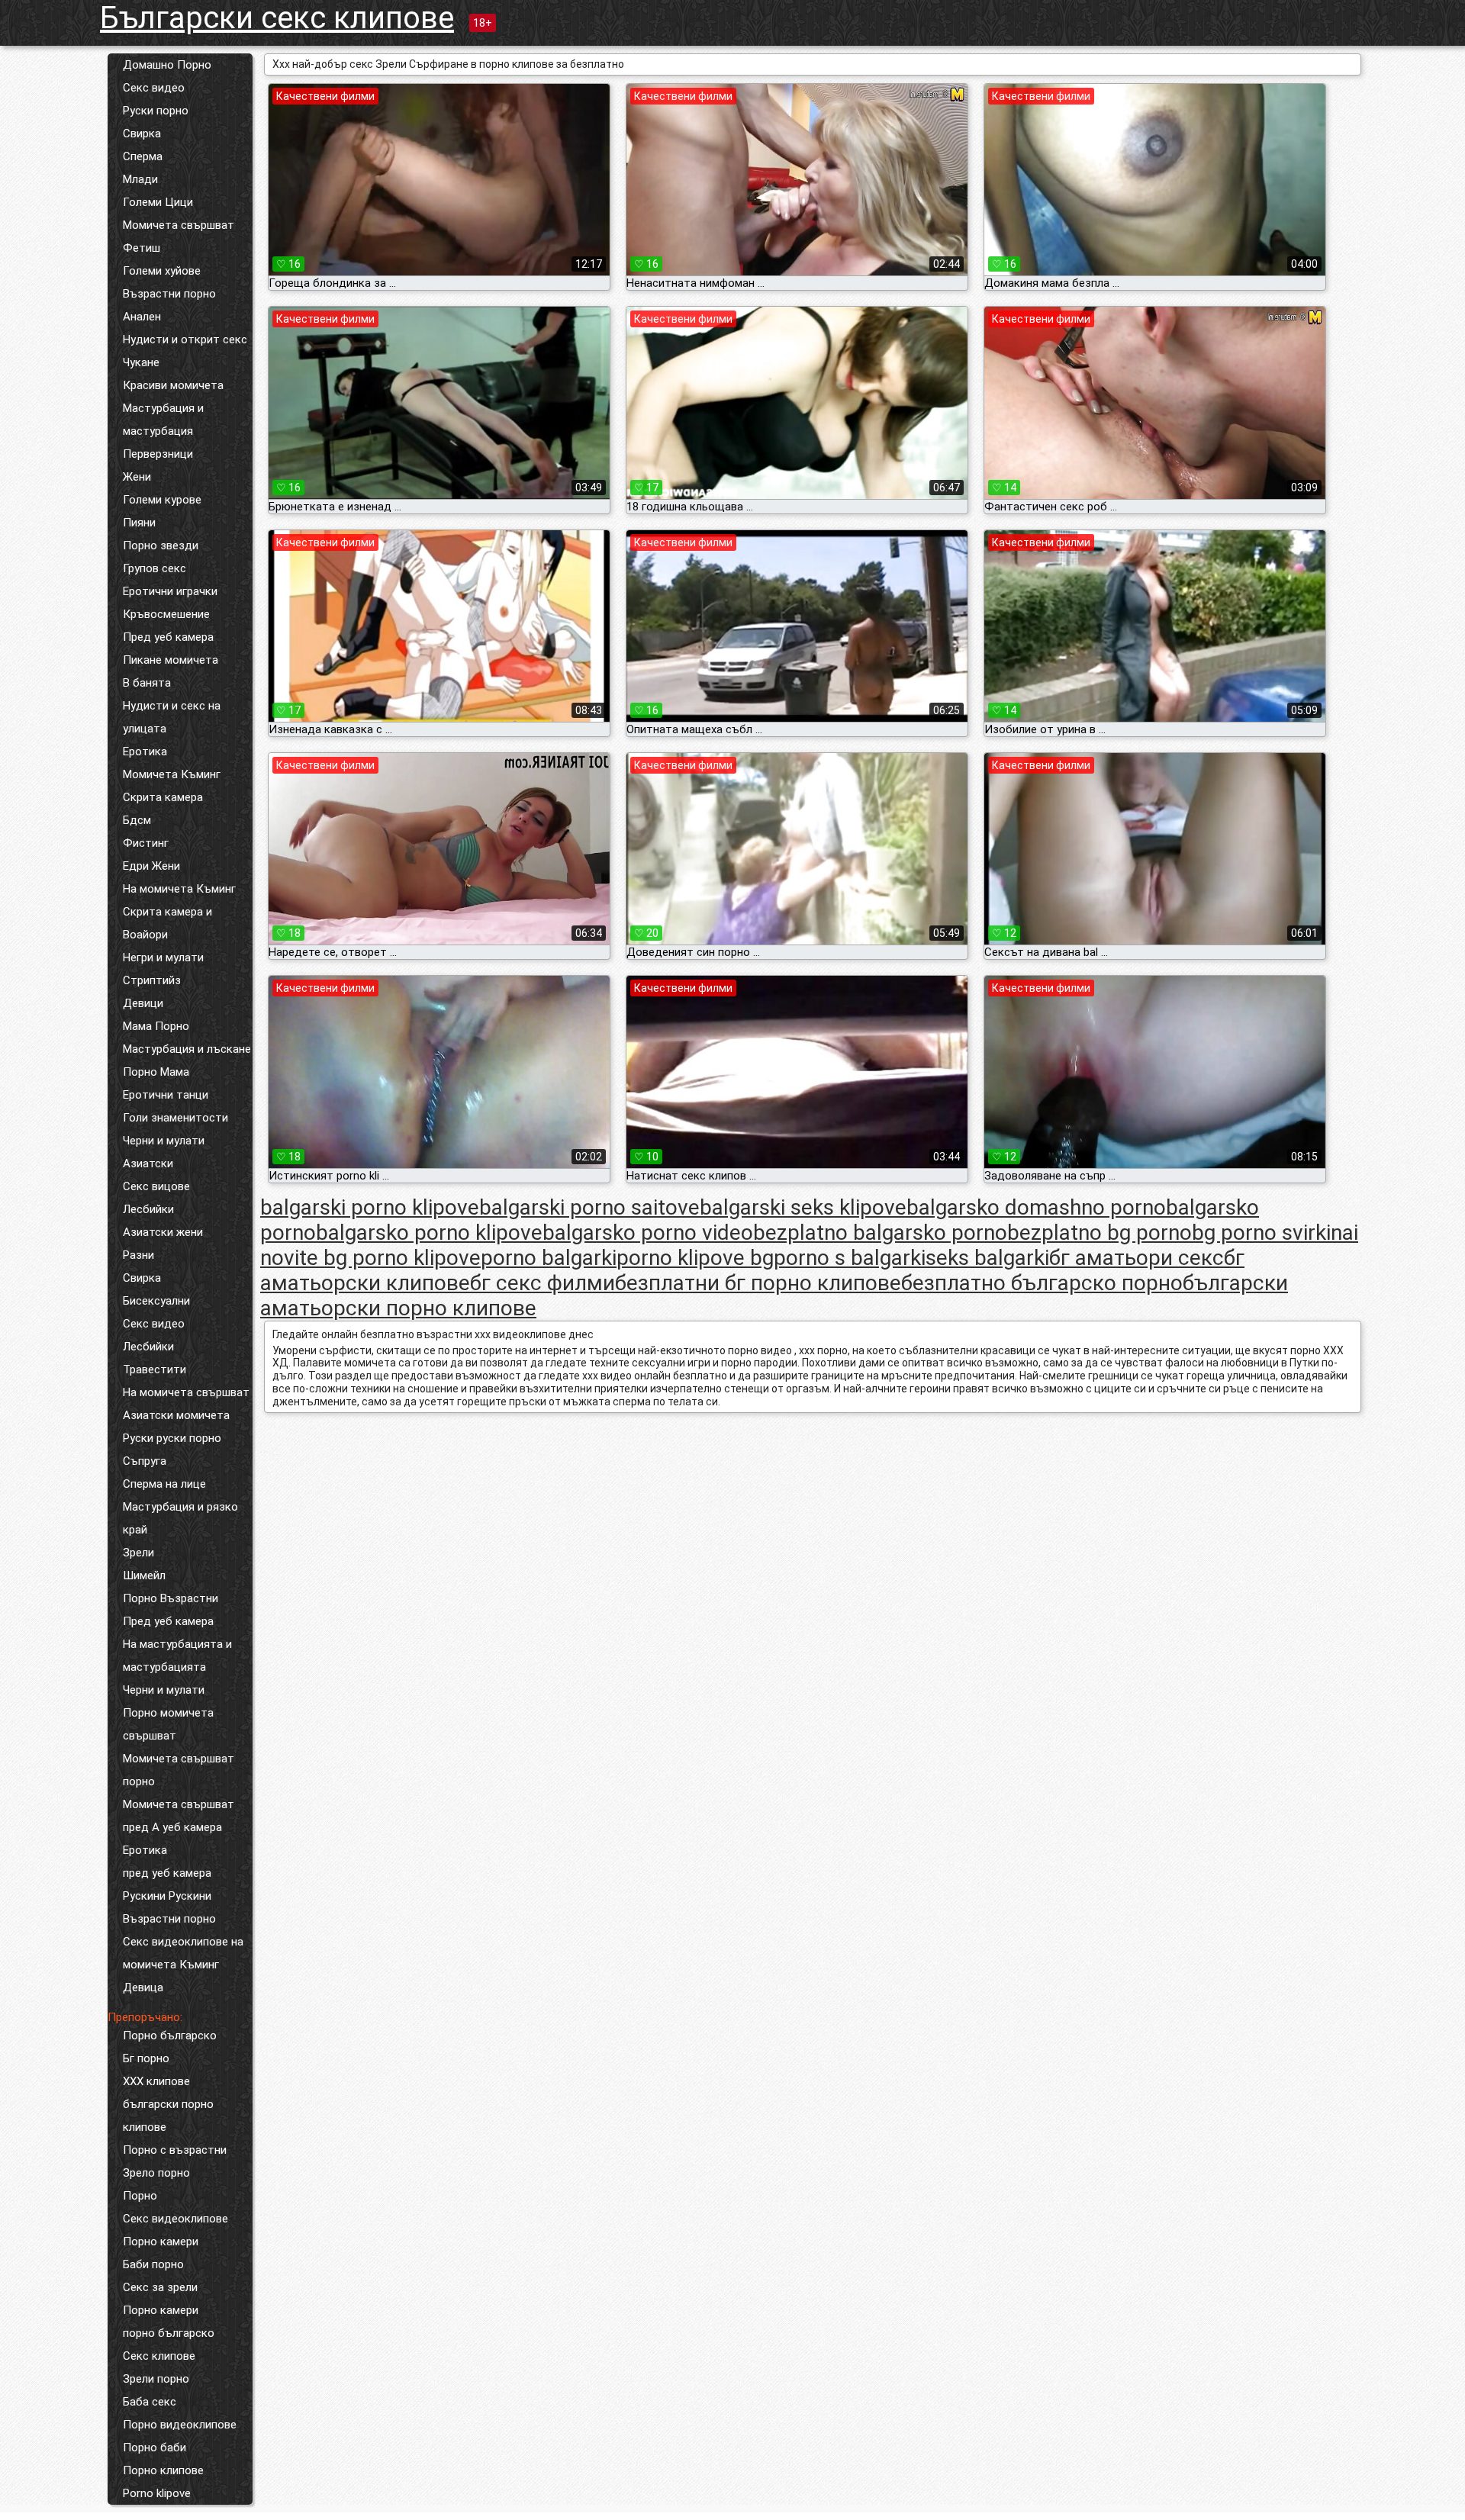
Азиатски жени (163, 1232)
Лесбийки (148, 1209)
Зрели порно (156, 2379)
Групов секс (155, 568)
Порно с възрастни (175, 2150)
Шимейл (144, 1575)
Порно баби (155, 2448)
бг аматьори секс (1137, 1258)
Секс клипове (159, 2356)
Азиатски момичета (176, 1415)
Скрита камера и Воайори (167, 923)
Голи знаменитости (175, 1118)
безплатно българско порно (1042, 1283)
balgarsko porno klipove (429, 1233)
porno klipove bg (695, 1258)
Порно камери (161, 2242)
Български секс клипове (277, 18)
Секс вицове (156, 1186)
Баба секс (150, 2402)
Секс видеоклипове (175, 2219)
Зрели (138, 1553)
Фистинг (146, 843)
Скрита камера (163, 797)
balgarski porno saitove (589, 1207)
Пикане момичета (171, 660)
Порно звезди (161, 546)
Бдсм (137, 820)
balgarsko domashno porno (1036, 1207)
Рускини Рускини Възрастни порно (169, 1907)
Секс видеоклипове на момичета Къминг (183, 1953)
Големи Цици (158, 202)
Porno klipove (157, 2493)
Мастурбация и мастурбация (163, 420)
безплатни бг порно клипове (758, 1283)
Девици (143, 1003)
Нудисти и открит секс (185, 340)
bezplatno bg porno (1100, 1233)
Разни (138, 1255)
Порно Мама (156, 1072)
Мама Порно (156, 1026)
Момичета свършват (179, 225)
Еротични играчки (170, 591)
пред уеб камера (167, 1873)
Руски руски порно (172, 1438)
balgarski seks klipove (803, 1207)
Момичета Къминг (172, 774)
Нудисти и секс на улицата (172, 717)
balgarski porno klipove (370, 1207)
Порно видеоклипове (180, 2425)
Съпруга (145, 1461)
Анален (142, 317)
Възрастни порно (169, 294)
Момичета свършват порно (179, 1770)
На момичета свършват (186, 1392)
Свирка (142, 134)
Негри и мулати (163, 957)
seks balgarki (987, 1258)
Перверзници (158, 454)
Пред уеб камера (168, 637)
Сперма (143, 156)
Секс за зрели (160, 2287)
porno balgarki (549, 1258)
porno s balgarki (850, 1258)
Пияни (139, 523)
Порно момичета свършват (168, 1724)
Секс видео (154, 88)
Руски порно (156, 111)
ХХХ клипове (156, 2081)
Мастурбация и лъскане (187, 1049)
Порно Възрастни (171, 1598)
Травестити (155, 1369)
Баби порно (153, 2264)
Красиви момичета (173, 385)
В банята (147, 683)
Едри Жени (151, 866)
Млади (140, 179)
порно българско (169, 2333)
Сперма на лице (164, 1484)
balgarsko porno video (648, 1233)
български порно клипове (168, 2116)
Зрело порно (156, 2173)
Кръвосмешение (166, 614)
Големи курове (162, 500)
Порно (140, 2196)
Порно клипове (163, 2470)
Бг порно (146, 2058)
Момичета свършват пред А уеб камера (179, 1816)
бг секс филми (543, 1283)
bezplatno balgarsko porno (880, 1233)
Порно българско (170, 2036)
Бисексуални (156, 1301)
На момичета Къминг (179, 889)
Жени (137, 477)
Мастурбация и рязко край (180, 1518)
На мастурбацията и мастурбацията (177, 1656)
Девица (143, 1987)
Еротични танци (166, 1095)
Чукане (141, 362)
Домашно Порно (167, 65)
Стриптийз (152, 980)
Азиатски (148, 1163)
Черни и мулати (164, 1141)
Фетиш (142, 248)
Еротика (145, 751)
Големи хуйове (162, 271)
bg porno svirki (1261, 1233)
